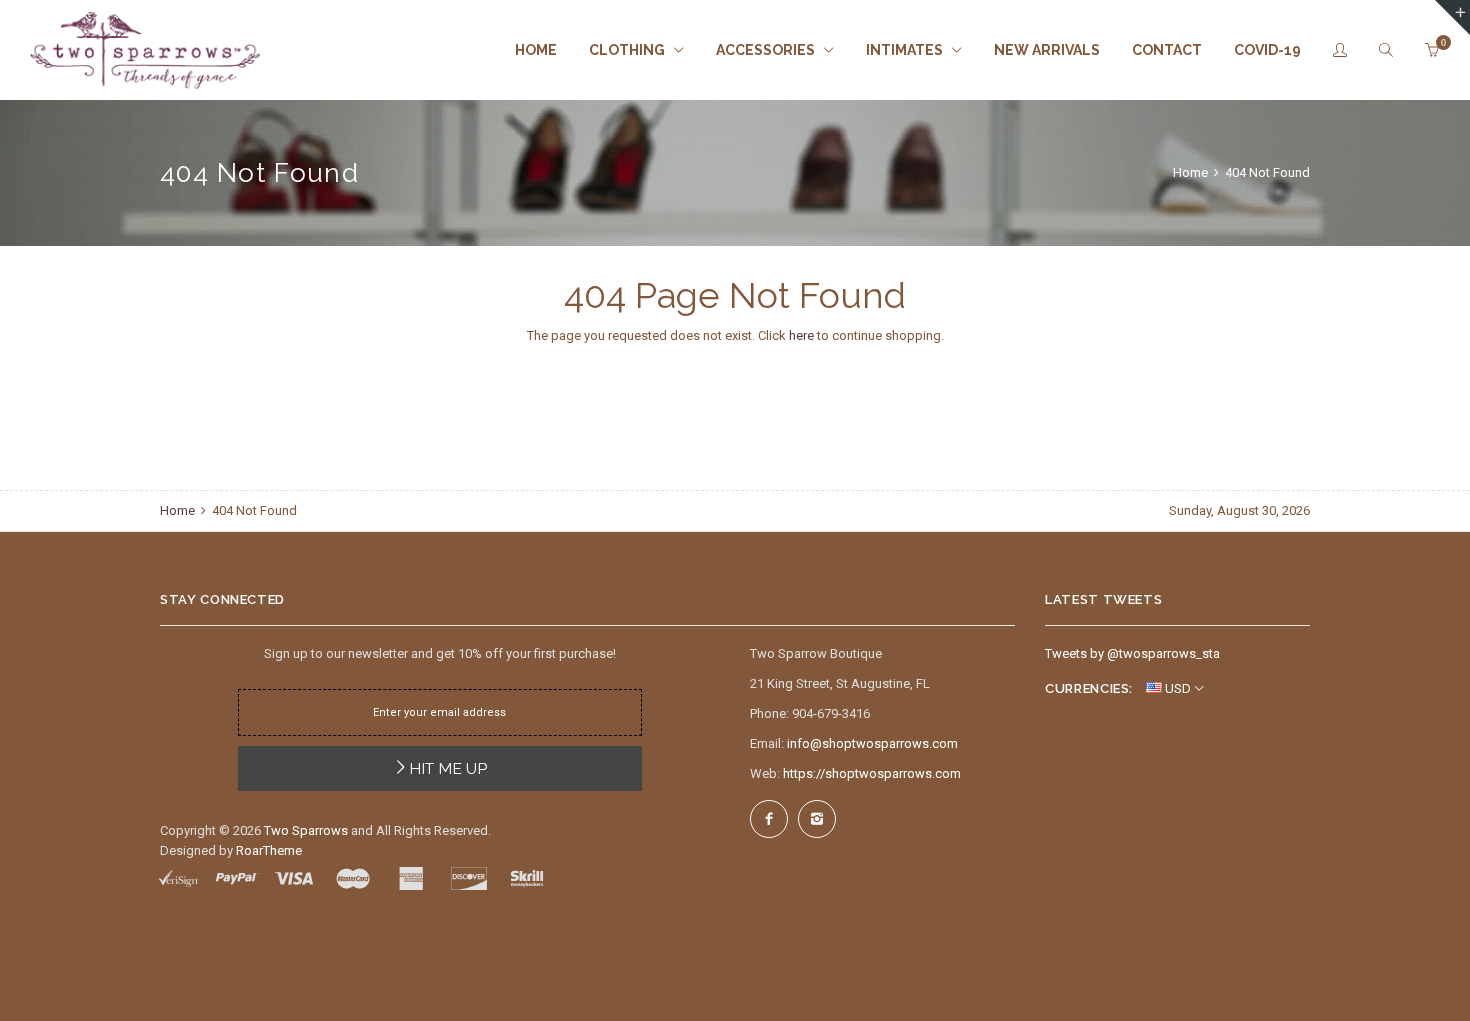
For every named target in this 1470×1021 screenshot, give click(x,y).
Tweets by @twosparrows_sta (1132, 653)
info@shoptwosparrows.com (872, 743)
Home (1192, 172)
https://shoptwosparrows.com (872, 773)
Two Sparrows (306, 830)
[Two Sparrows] (145, 50)
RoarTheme (269, 850)
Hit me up (448, 768)
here (801, 335)
